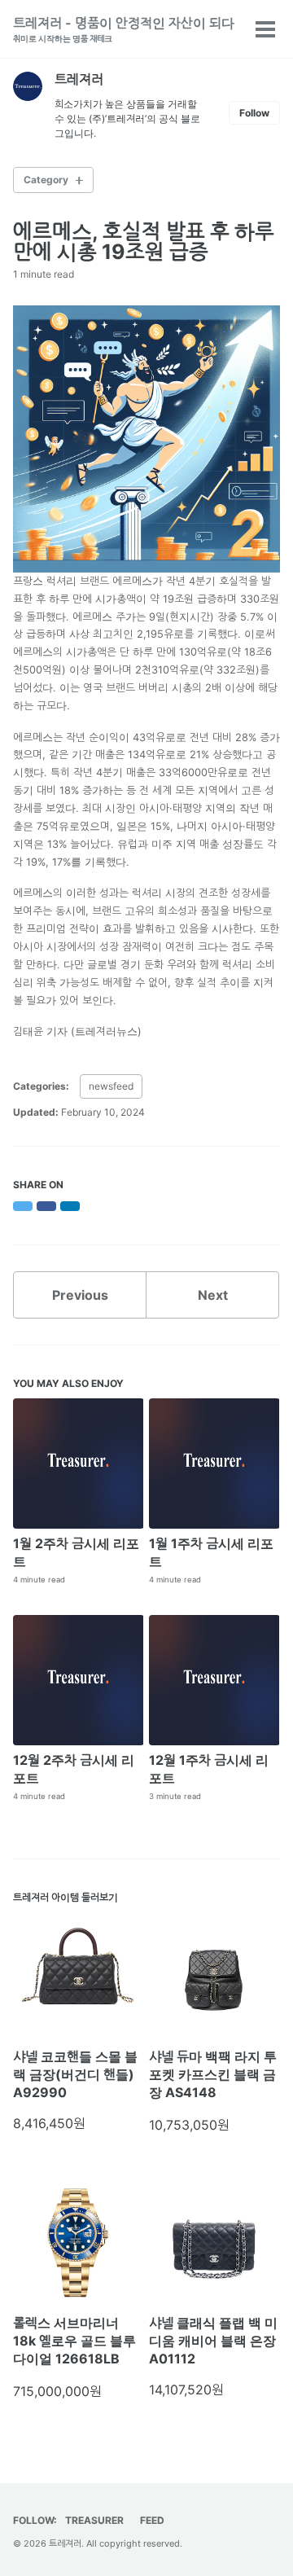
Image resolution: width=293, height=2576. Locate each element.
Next (213, 1295)
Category (46, 180)
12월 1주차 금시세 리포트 (209, 1769)
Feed (152, 2520)
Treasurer (94, 2520)
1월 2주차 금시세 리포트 (76, 1552)
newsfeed (111, 1086)
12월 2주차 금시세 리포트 (74, 1769)
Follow (254, 113)
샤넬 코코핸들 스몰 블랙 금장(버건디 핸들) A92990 (75, 2074)
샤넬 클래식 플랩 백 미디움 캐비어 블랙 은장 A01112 (213, 2341)
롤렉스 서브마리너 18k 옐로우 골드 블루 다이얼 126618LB (74, 2341)
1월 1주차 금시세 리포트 (211, 1552)
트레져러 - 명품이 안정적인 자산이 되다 (124, 29)
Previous (80, 1295)
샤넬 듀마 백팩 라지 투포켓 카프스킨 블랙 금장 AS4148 (213, 2074)
